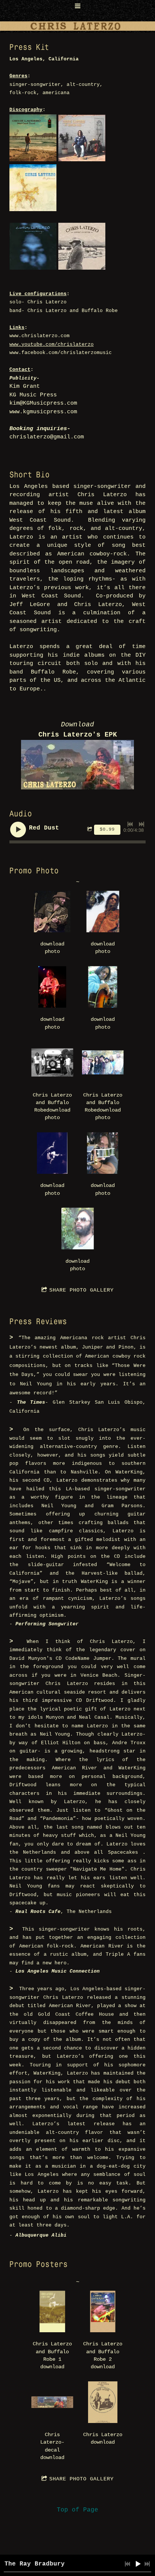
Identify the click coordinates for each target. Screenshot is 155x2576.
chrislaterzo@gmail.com (47, 437)
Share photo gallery (81, 1290)
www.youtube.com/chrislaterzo (52, 344)
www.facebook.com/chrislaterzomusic (61, 353)
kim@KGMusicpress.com (43, 403)
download (52, 2367)
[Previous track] (130, 824)
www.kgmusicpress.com (43, 412)
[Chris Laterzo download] (103, 2402)
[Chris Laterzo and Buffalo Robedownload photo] (52, 1062)
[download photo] (52, 911)
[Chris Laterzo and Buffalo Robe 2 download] (103, 2311)
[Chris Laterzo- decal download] (52, 2402)
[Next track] (141, 824)
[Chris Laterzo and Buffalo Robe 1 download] (52, 2311)
